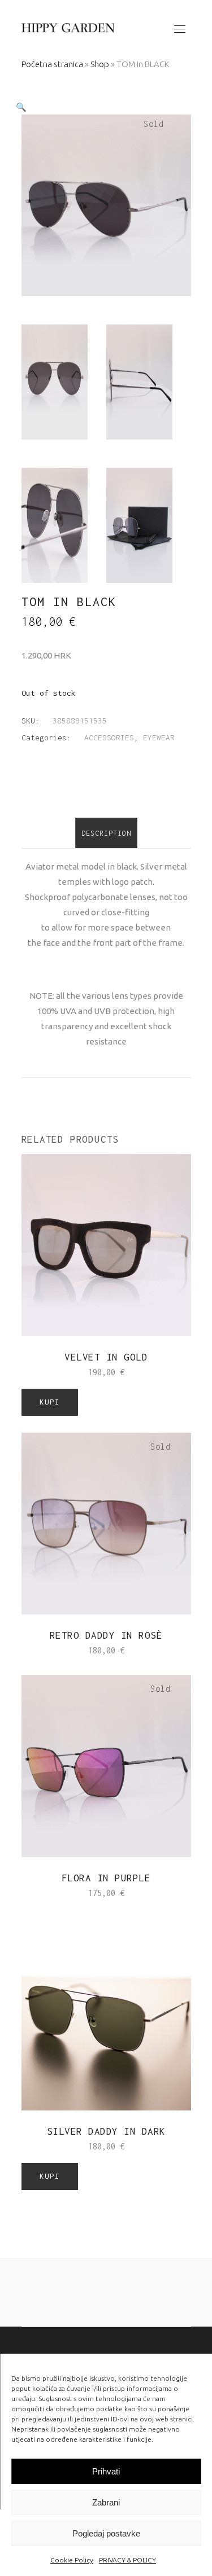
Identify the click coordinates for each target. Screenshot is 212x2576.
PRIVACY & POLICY (127, 2560)
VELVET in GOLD (106, 1357)
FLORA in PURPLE (106, 1878)
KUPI (50, 1402)
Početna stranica (52, 64)
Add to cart (78, 1372)
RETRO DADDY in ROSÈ (106, 1635)
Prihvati (106, 2471)
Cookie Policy (72, 2560)
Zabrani (106, 2502)
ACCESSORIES (109, 738)
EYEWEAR (159, 738)
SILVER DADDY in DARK (106, 2131)
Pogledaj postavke (106, 2533)
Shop (100, 64)
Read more (83, 1650)
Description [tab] (106, 833)
